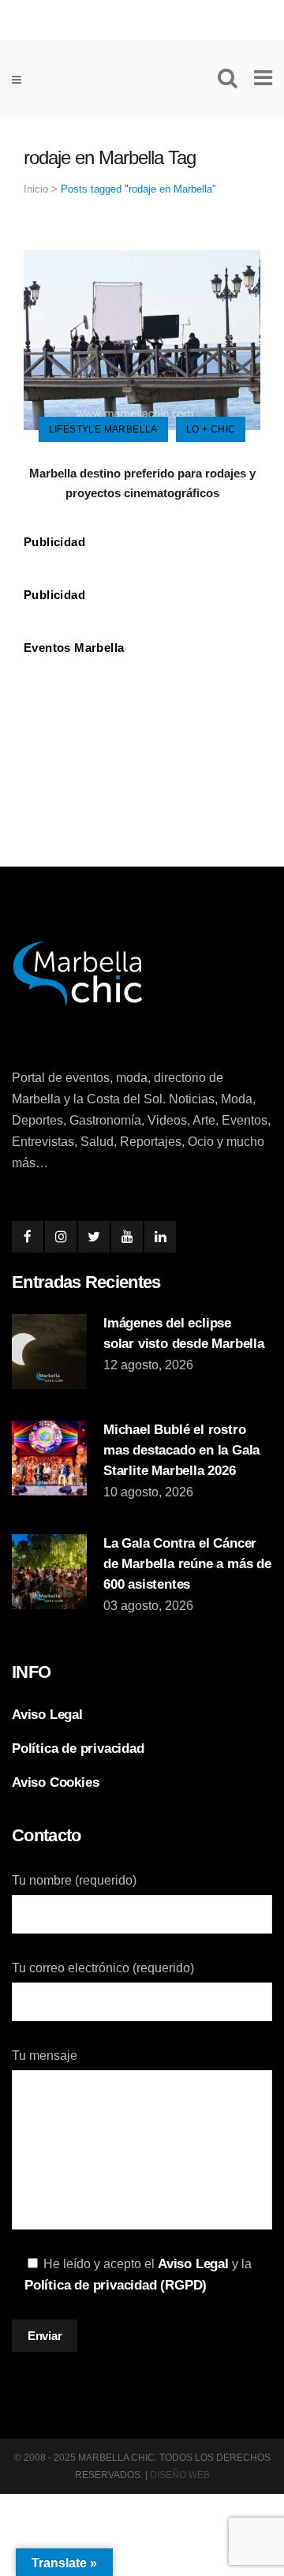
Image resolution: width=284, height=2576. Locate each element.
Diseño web (180, 2475)
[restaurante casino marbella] (142, 17)
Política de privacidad (78, 1749)
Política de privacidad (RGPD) (116, 2285)
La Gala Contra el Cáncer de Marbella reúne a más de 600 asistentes (187, 1564)
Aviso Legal (47, 1715)
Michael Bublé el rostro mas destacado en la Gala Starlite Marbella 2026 (181, 1450)
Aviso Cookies (55, 1782)
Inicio (36, 189)
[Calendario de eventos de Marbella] (142, 719)
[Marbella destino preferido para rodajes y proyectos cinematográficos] (142, 339)
